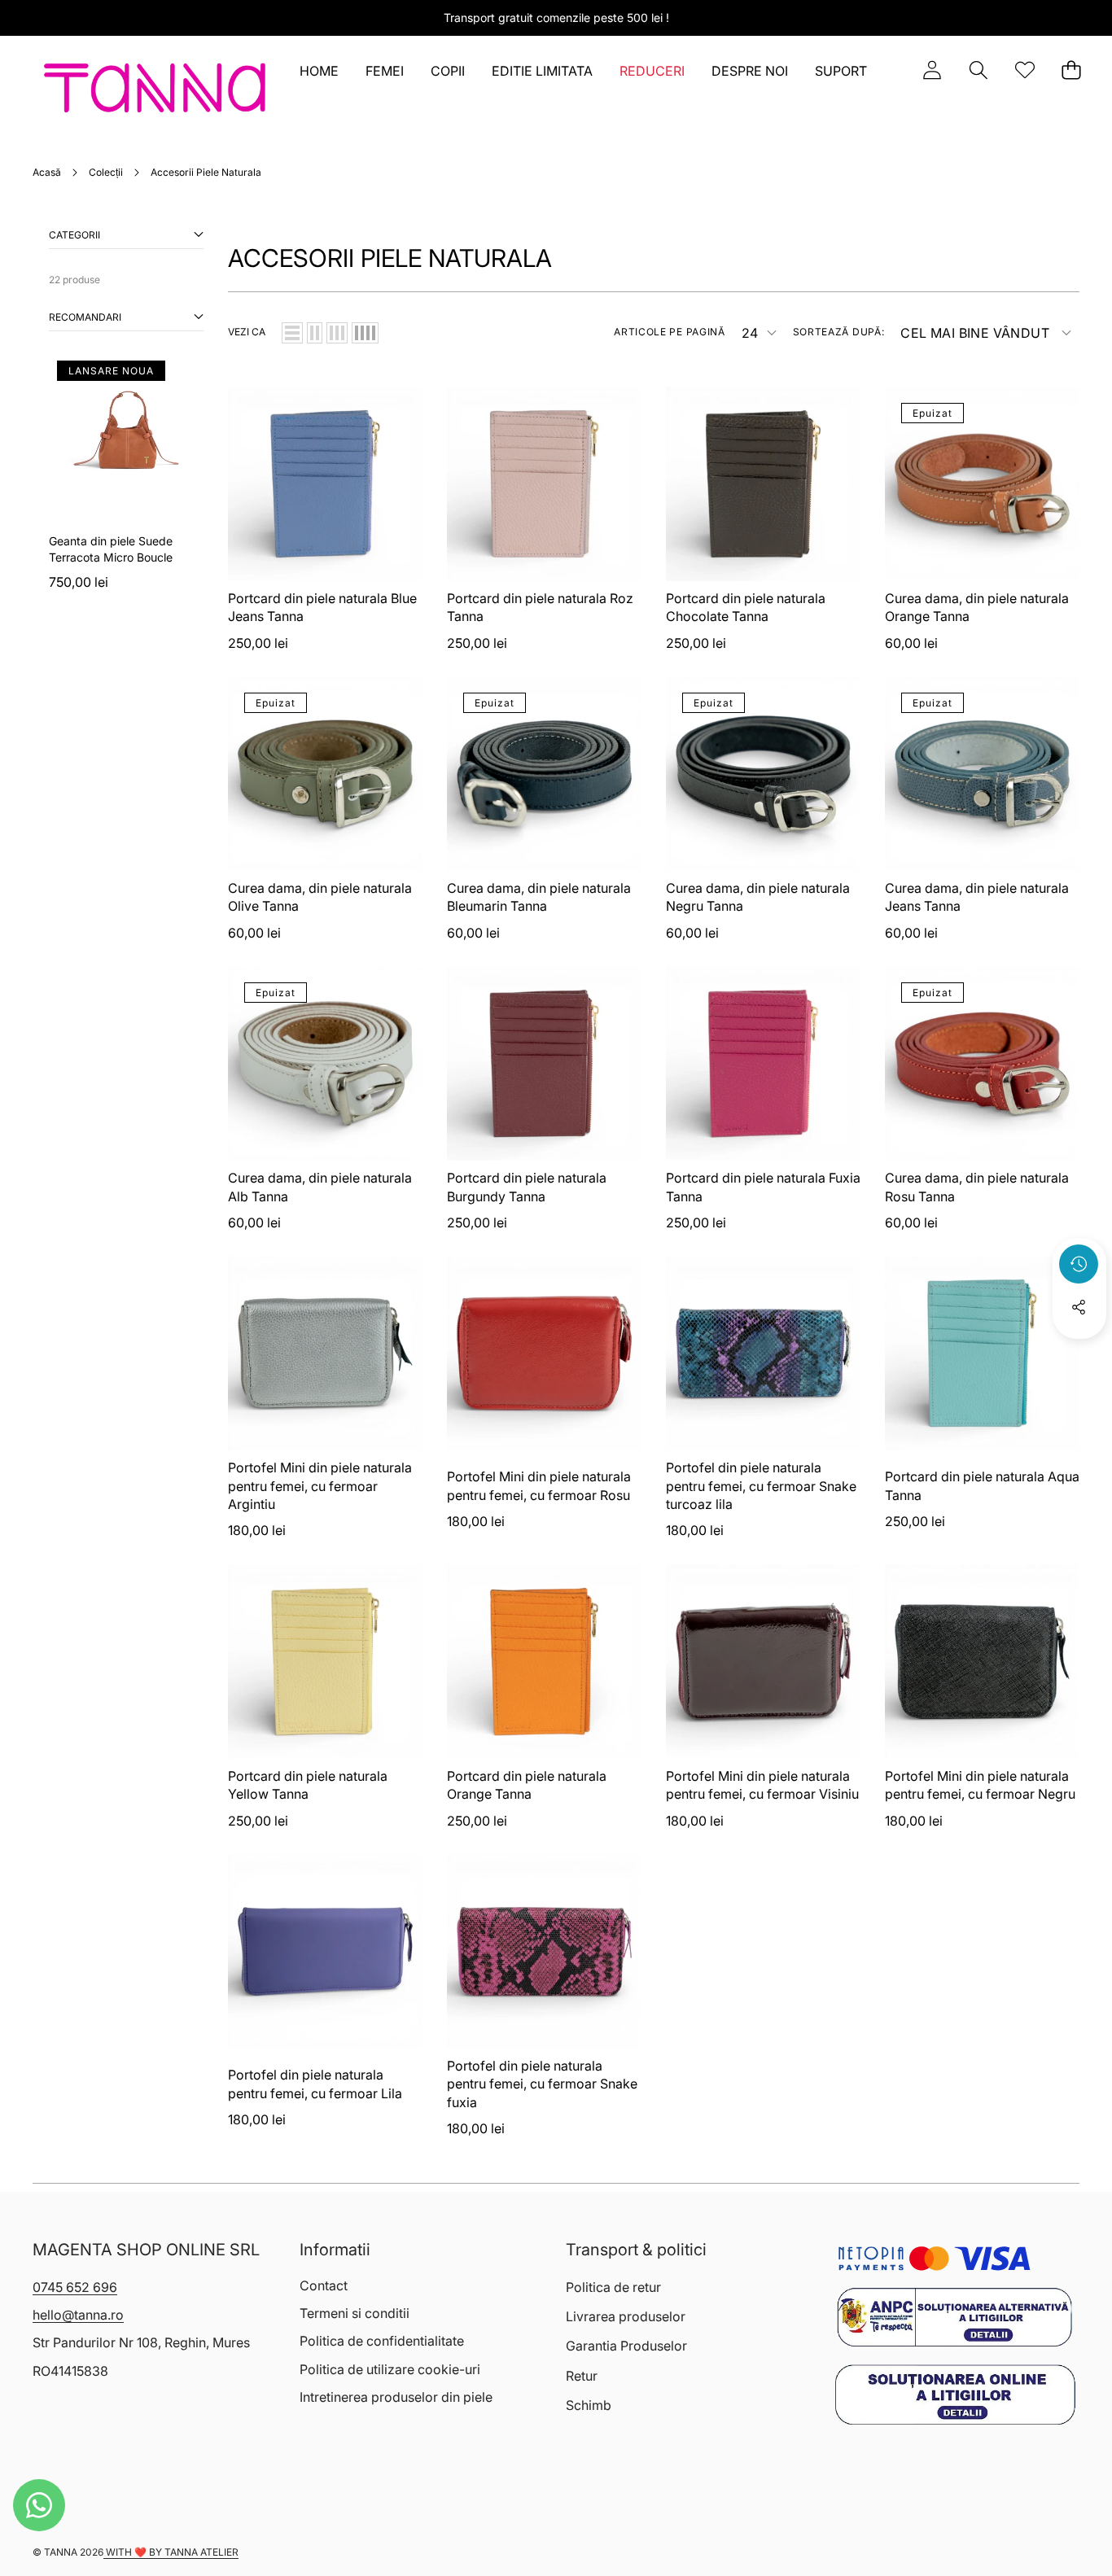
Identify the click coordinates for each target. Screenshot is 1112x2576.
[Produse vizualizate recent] (1079, 1264)
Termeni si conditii (355, 2313)
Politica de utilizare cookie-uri (390, 2369)
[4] (365, 333)
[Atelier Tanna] (155, 91)
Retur (582, 2376)
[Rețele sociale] (1079, 1307)
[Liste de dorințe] (1024, 70)
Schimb (589, 2405)
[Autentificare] (932, 70)
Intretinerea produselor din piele (396, 2397)
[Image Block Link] (955, 2318)
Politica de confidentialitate (382, 2341)
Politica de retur (613, 2287)
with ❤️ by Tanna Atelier (171, 2552)
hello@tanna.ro (78, 2315)
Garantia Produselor (626, 2346)
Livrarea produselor (626, 2316)
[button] (978, 70)
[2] (315, 333)
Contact (324, 2285)
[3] (337, 333)
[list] (292, 333)
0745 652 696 (75, 2287)
